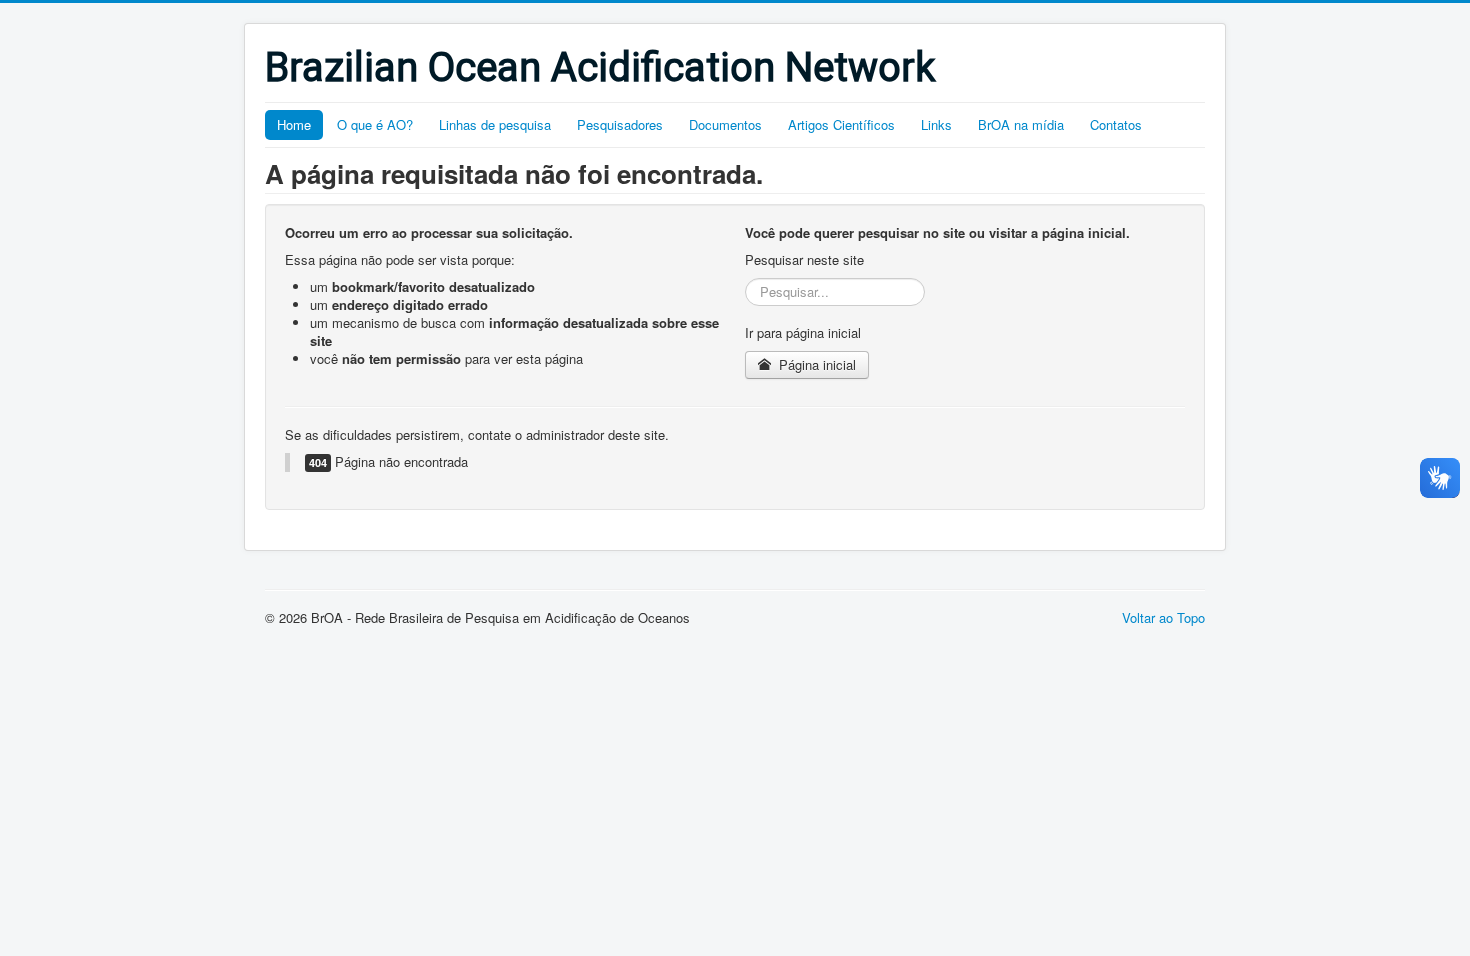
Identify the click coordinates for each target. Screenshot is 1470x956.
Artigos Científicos (841, 124)
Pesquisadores (620, 124)
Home (294, 124)
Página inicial (815, 364)
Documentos (725, 124)
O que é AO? (375, 124)
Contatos (1116, 124)
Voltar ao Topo (1163, 617)
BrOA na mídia (1021, 124)
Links (936, 124)
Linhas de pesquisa (495, 124)
